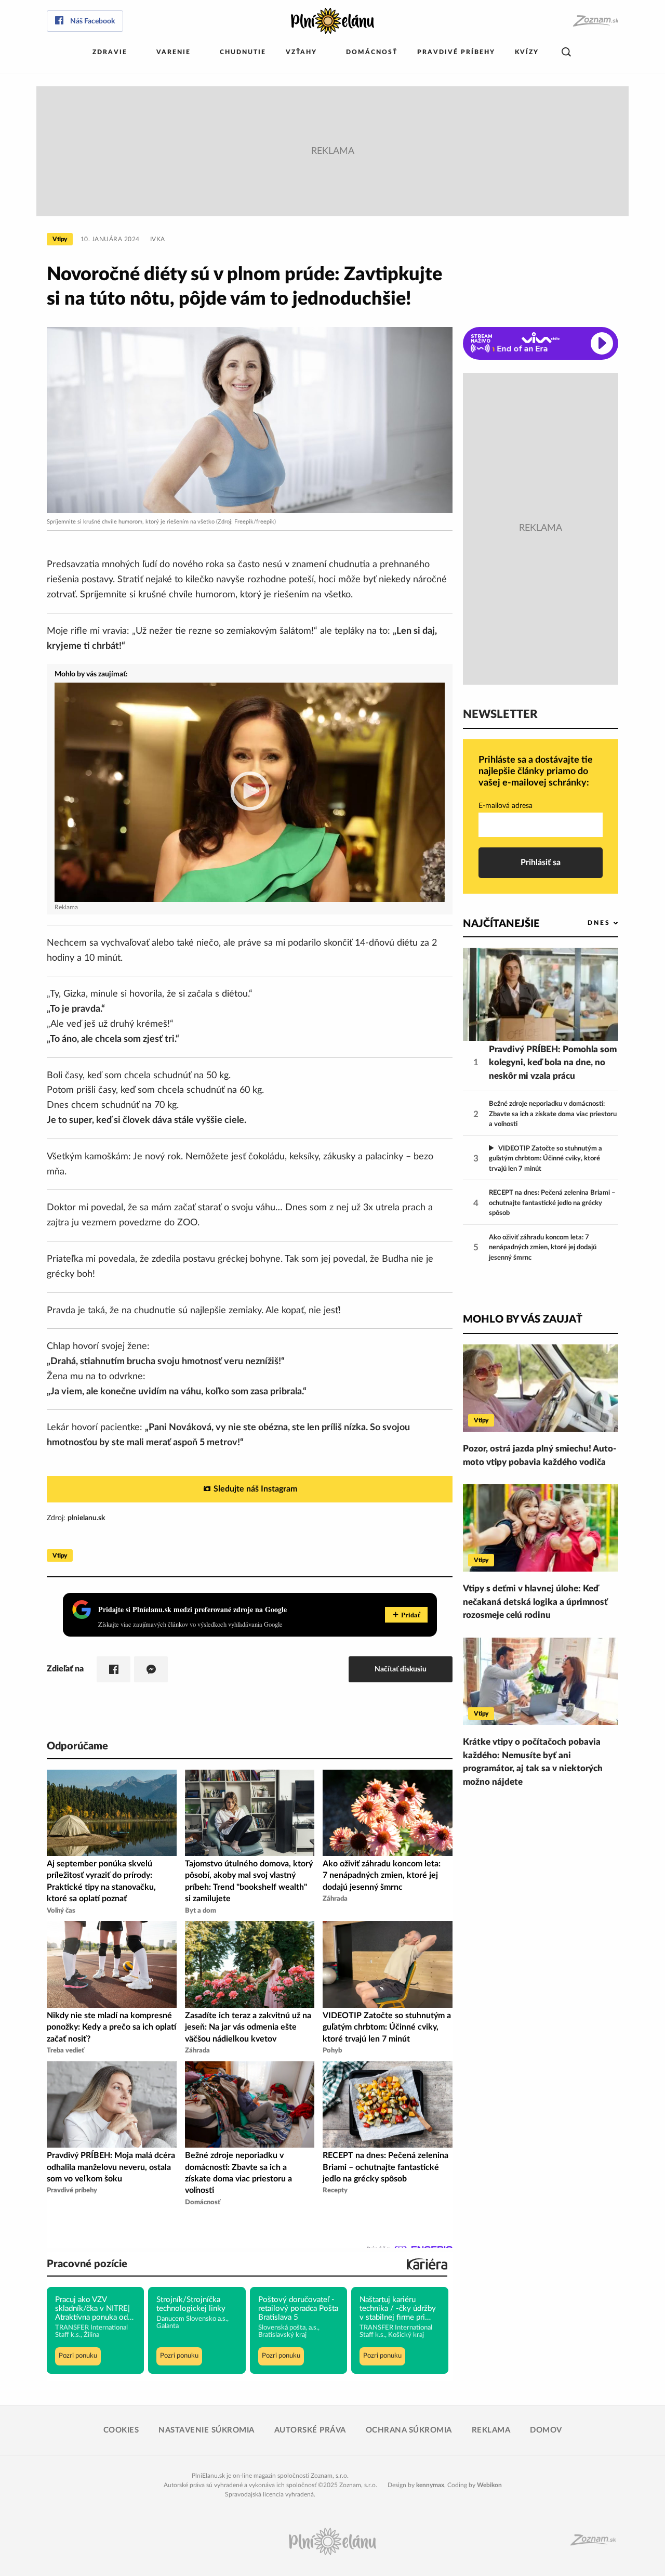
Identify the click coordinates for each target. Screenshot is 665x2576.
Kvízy (527, 52)
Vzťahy (301, 52)
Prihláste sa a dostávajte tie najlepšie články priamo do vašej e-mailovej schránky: (536, 771)
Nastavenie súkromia (207, 2430)
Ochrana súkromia (409, 2430)
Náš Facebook (92, 21)
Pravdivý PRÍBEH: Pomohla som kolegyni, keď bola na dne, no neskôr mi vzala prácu (553, 1063)
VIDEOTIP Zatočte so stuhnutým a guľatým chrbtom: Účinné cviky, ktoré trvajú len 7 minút (546, 1159)
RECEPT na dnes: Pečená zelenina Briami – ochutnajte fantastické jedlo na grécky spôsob (552, 1203)
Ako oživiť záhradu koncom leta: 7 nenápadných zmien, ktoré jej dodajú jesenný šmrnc (543, 1248)
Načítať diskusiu (401, 1669)
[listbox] (586, 923)
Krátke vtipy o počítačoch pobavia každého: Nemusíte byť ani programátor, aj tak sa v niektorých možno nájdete (533, 1762)
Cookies (121, 2430)
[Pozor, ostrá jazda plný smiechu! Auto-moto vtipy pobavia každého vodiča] (541, 1388)
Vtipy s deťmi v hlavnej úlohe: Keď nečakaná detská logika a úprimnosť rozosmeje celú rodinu (535, 1602)
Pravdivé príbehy (456, 52)
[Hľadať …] (566, 52)
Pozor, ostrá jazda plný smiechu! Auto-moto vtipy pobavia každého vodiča (540, 1455)
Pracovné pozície (87, 2264)
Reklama (491, 2430)
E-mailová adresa (506, 806)
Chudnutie (243, 52)
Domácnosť (372, 52)
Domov (546, 2430)
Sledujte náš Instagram (255, 1489)
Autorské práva (310, 2430)
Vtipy (60, 239)
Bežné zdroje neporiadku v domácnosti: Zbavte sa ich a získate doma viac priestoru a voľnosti (553, 1114)
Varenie (174, 52)
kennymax (430, 2485)
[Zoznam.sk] (595, 21)
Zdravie (110, 52)
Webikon (489, 2485)
